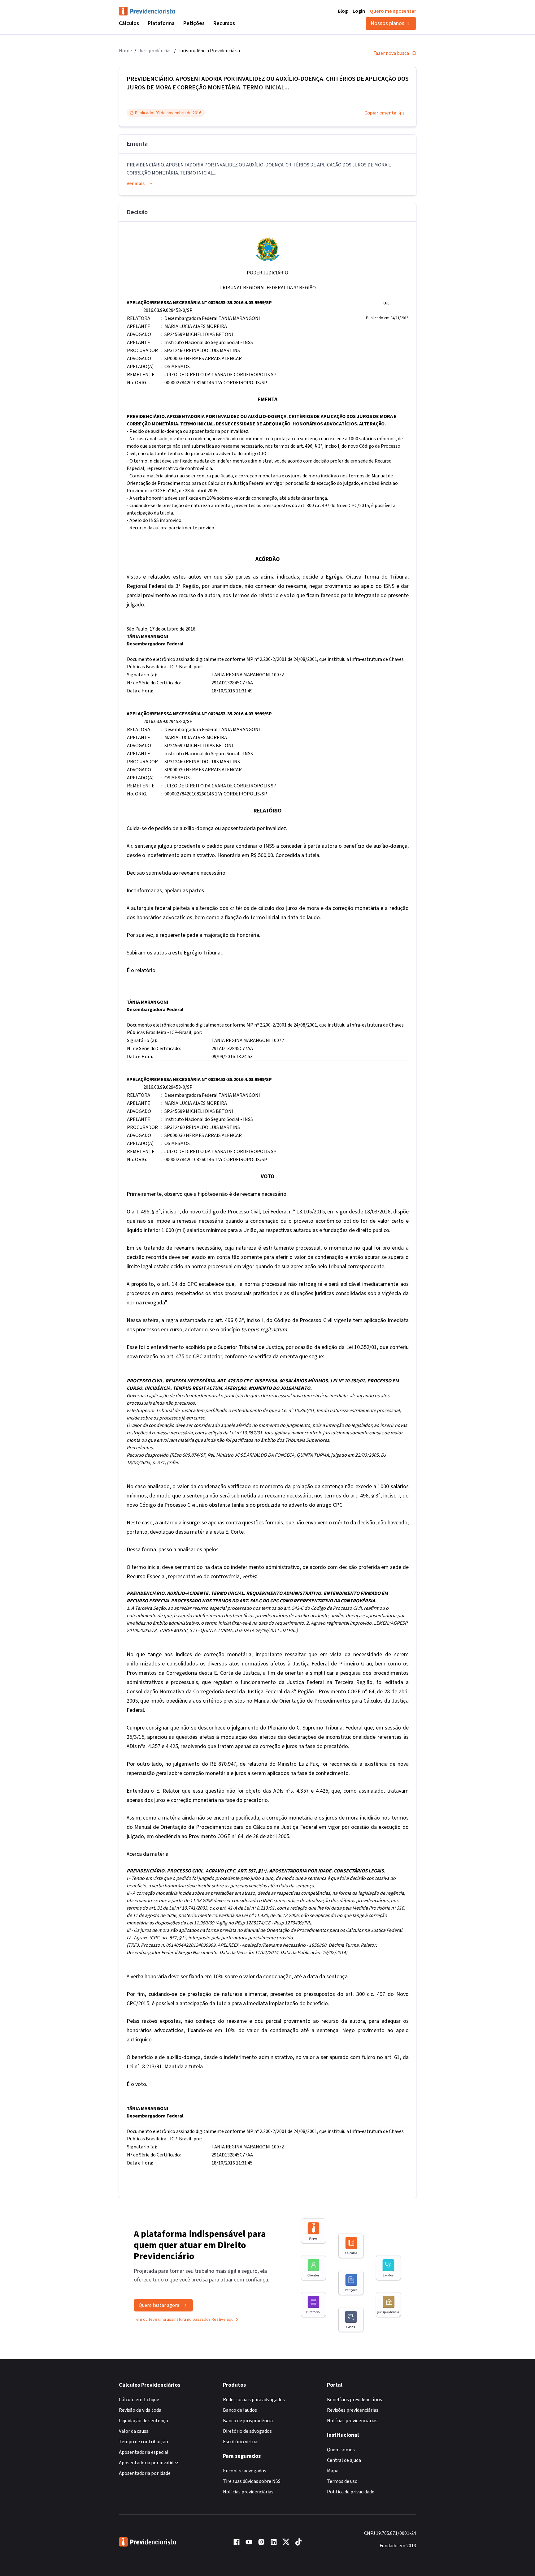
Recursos (224, 23)
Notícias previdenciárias (248, 2492)
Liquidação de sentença (144, 2421)
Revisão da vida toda (140, 2410)
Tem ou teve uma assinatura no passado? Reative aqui (184, 2320)
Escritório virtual (241, 2442)
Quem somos (341, 2450)
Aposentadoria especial (144, 2452)
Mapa (333, 2471)
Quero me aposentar (393, 11)
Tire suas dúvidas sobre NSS (252, 2481)
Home (125, 51)
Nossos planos (387, 23)
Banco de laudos (240, 2410)
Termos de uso (342, 2481)
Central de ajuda (344, 2460)
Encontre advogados (245, 2471)
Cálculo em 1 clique (139, 2400)
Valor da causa (134, 2431)
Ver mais (136, 183)
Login (359, 11)
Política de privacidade (351, 2492)
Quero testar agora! (160, 2305)
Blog (343, 11)
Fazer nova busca (391, 53)
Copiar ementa (380, 113)
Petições (194, 23)
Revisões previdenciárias (353, 2410)
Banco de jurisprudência (248, 2421)
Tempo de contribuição (144, 2442)
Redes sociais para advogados (254, 2400)
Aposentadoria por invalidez (149, 2463)
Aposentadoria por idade (145, 2473)
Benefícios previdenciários (354, 2400)
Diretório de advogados (247, 2431)
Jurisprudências (155, 51)
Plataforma (161, 23)
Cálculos (129, 23)
